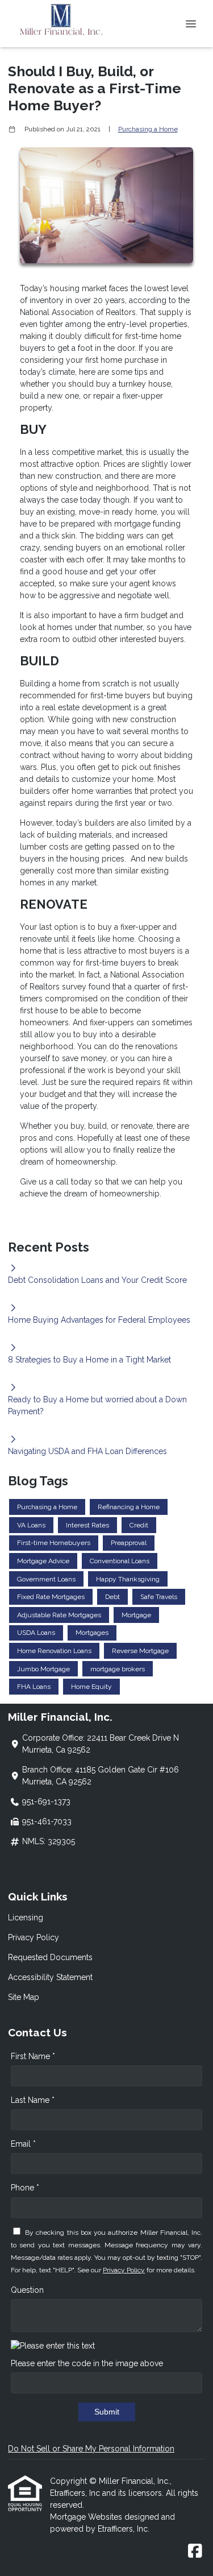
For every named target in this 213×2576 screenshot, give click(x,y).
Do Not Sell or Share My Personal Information (91, 2449)
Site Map (24, 1997)
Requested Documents (50, 1957)
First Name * (33, 2056)
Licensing (26, 1917)
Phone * (25, 2188)
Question (27, 2290)
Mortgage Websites (87, 2517)
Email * (23, 2144)
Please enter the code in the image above (87, 2363)
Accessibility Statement (50, 1977)
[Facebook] (195, 2552)
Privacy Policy (34, 1937)
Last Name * (33, 2100)
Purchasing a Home (148, 129)
